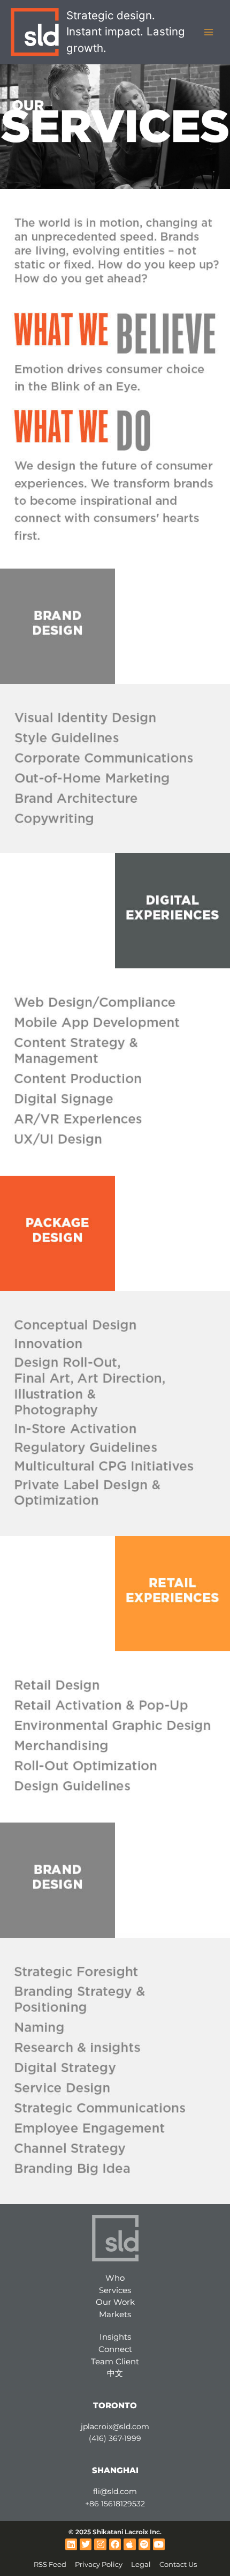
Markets (115, 2314)
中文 (115, 2373)
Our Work (115, 2302)
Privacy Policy (99, 2564)
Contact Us (178, 2564)
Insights (115, 2337)
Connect (115, 2349)
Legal (141, 2564)
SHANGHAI (115, 2470)
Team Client (115, 2361)
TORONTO (115, 2405)
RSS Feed (50, 2564)
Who (115, 2278)
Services (115, 2290)
